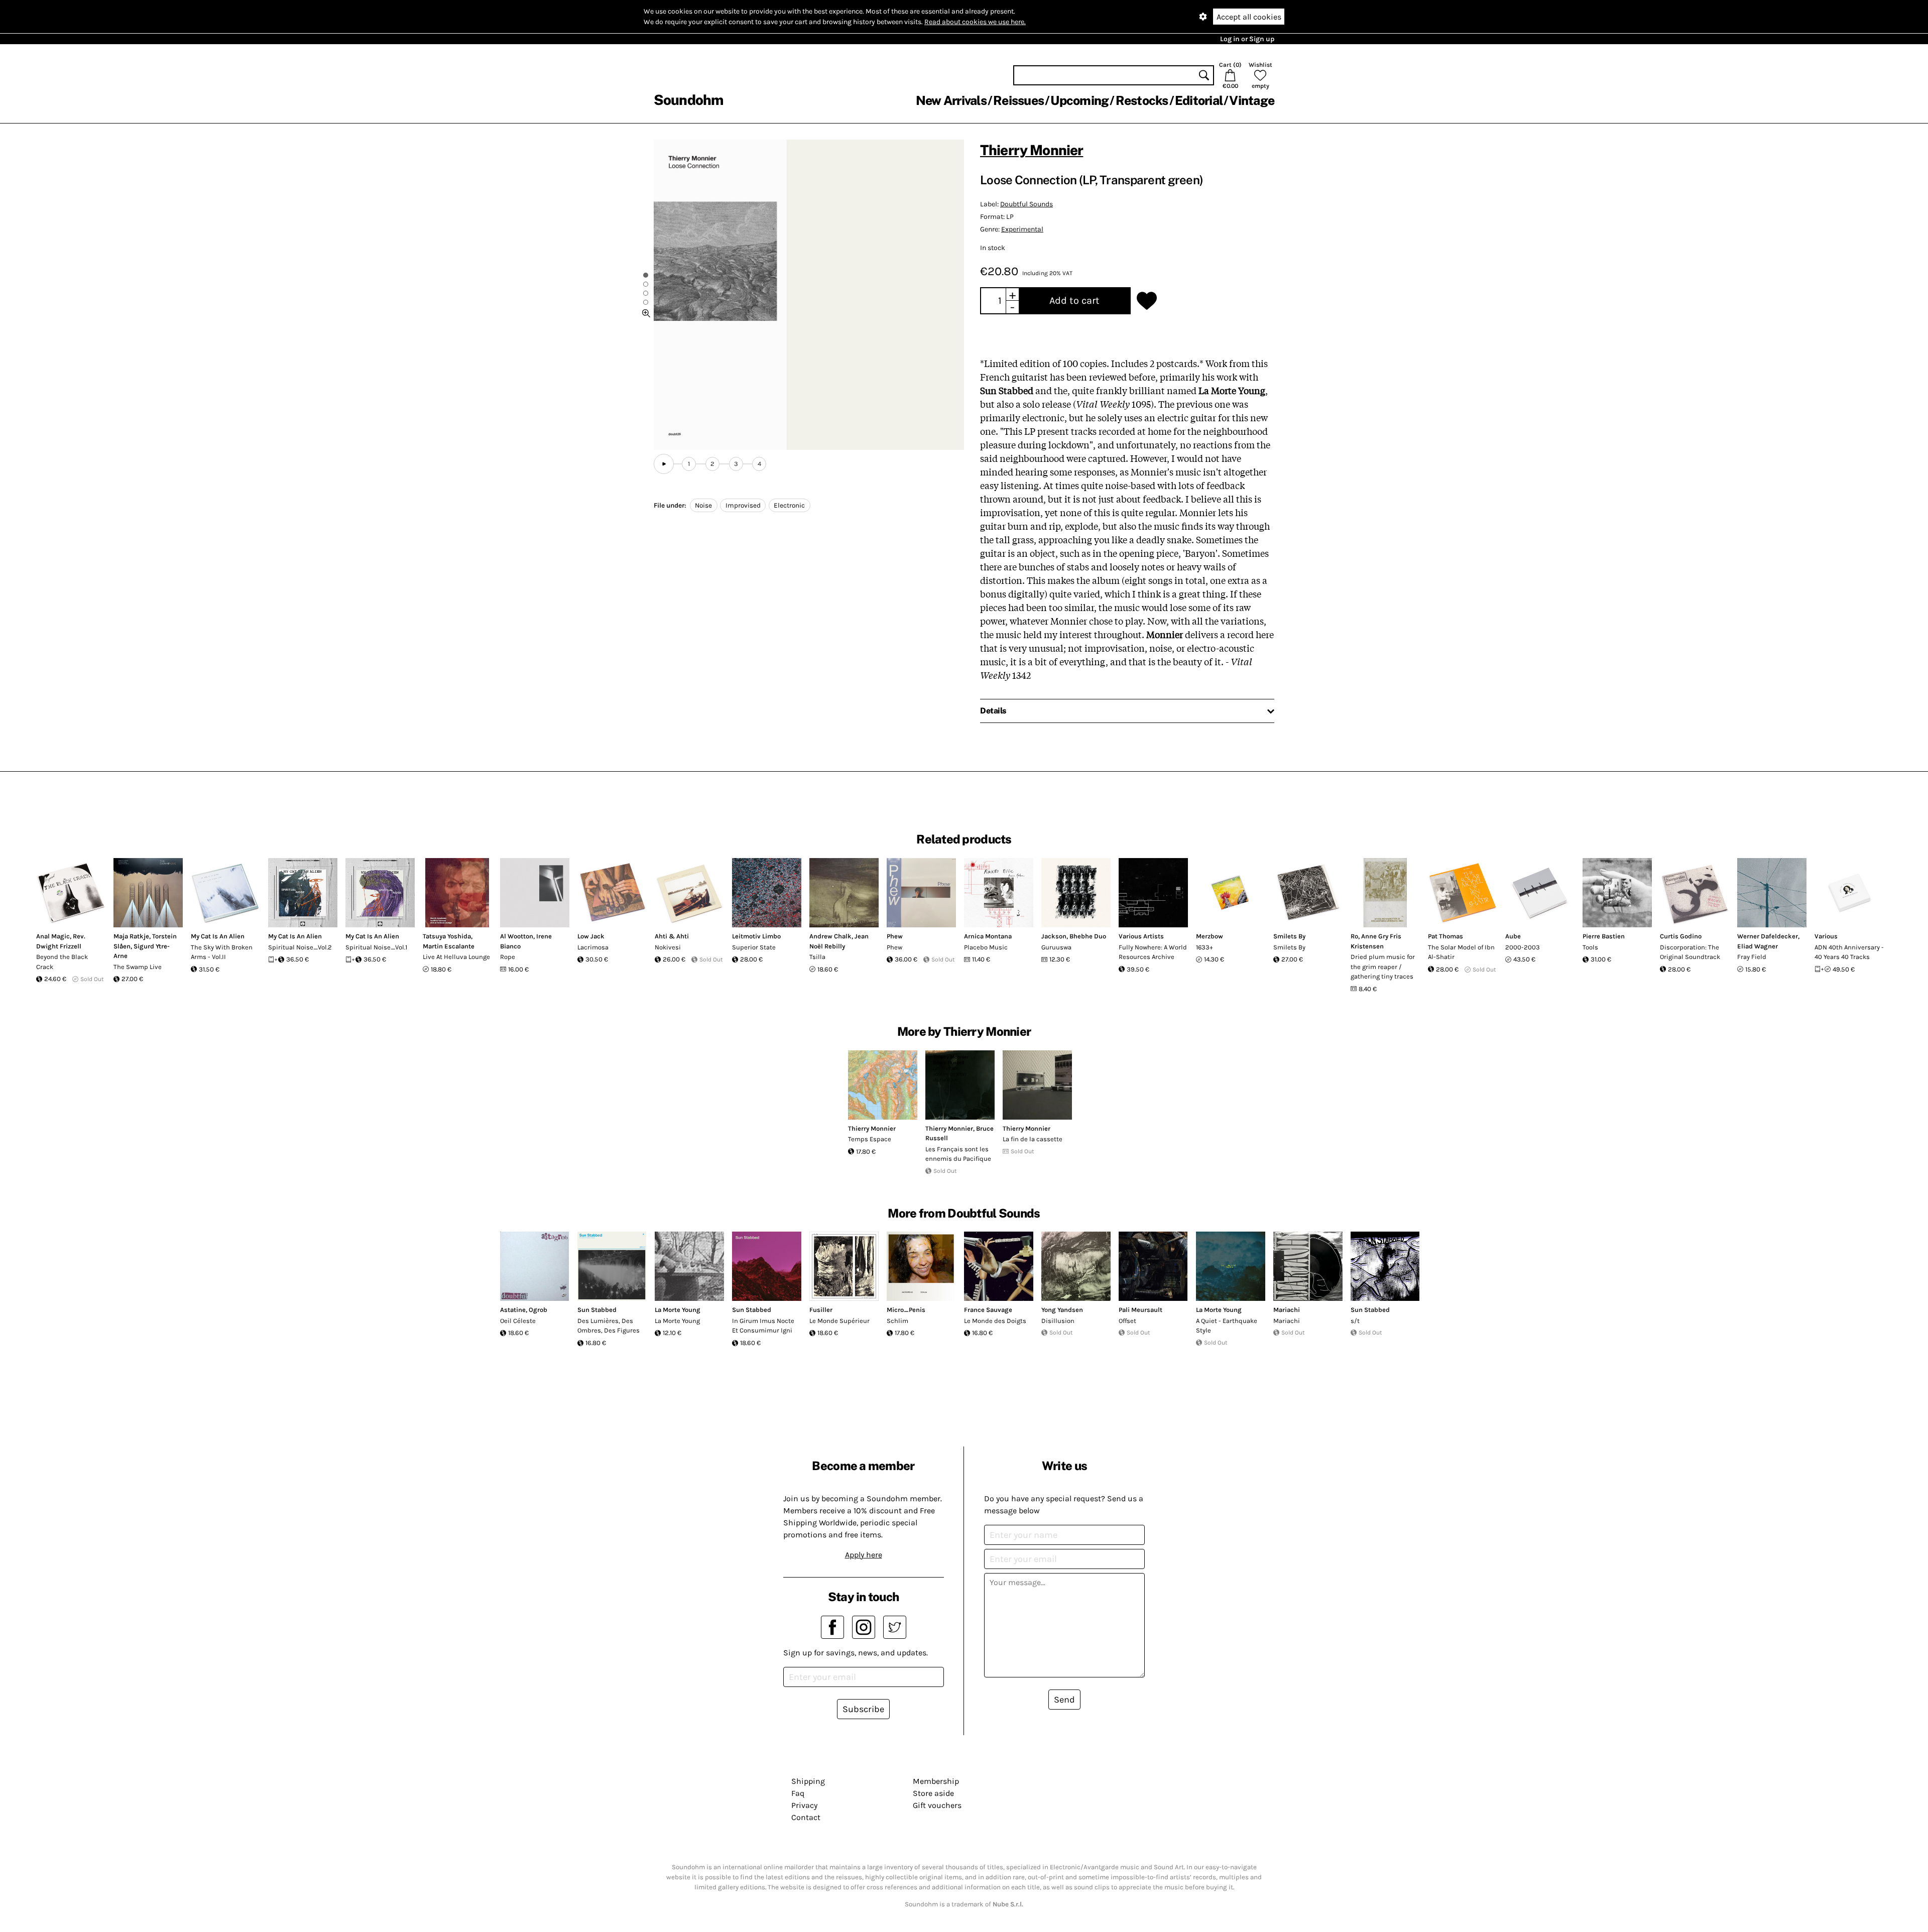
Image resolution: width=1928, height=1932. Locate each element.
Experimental (1022, 229)
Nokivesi (668, 947)
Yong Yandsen (1062, 1310)
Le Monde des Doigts (995, 1321)
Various (1826, 936)
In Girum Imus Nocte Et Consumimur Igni (763, 1326)
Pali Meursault (1140, 1310)
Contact (806, 1817)
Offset (1127, 1321)
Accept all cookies (1249, 17)
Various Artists (1141, 936)
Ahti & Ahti (672, 936)
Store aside (933, 1793)
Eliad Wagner (1758, 946)
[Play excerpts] (664, 464)
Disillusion (1058, 1321)
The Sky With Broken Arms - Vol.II (222, 952)
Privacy (804, 1805)
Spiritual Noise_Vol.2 (300, 947)
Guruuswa (1056, 947)
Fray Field (1752, 957)
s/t (1355, 1321)
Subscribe (863, 1709)
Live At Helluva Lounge (456, 957)
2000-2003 (1523, 947)
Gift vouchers (937, 1805)
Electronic (789, 505)
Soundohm (688, 100)
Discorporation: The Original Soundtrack (1690, 952)
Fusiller (821, 1310)
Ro (1354, 936)
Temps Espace (870, 1139)
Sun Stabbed (597, 1310)
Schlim (897, 1321)
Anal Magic (53, 936)
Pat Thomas (1445, 936)
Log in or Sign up (1247, 39)
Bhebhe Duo (1088, 936)
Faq (798, 1793)
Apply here (864, 1555)
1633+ (1204, 947)
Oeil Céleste (518, 1321)
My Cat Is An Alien (218, 936)
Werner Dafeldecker (1768, 936)
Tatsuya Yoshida (447, 936)
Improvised (743, 505)
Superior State (754, 947)
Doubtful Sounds (1027, 204)
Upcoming (1079, 100)
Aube (1513, 936)
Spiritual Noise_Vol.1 (376, 947)
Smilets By (1289, 936)
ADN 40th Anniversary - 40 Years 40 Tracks (1849, 952)
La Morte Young (678, 1310)
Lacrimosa (593, 947)
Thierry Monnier (1032, 150)
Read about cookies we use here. (975, 22)
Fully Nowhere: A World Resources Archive (1153, 952)
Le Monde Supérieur (839, 1321)
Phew (895, 936)
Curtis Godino (1681, 936)
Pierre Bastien (1604, 936)
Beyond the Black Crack (62, 962)
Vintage (1252, 100)
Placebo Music (986, 947)
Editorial (1199, 100)
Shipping (808, 1781)
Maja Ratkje (131, 936)
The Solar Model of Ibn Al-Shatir (1461, 952)
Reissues (1018, 100)
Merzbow (1210, 936)
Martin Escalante (449, 946)
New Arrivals (951, 100)
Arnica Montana (988, 936)
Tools (1590, 947)
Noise (703, 505)
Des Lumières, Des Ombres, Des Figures (609, 1326)
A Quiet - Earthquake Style (1227, 1326)
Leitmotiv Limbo (756, 936)
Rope (508, 957)
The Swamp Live (138, 967)
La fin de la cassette (1033, 1139)
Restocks (1142, 100)
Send (1064, 1700)
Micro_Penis (906, 1310)
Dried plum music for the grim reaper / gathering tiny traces (1383, 967)
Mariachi (1287, 1310)
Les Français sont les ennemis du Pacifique (958, 1154)
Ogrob (538, 1310)
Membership (936, 1781)
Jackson (1054, 936)
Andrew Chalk (830, 936)
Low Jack (591, 936)
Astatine (513, 1310)
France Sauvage (988, 1310)
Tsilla (817, 957)
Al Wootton (517, 936)
